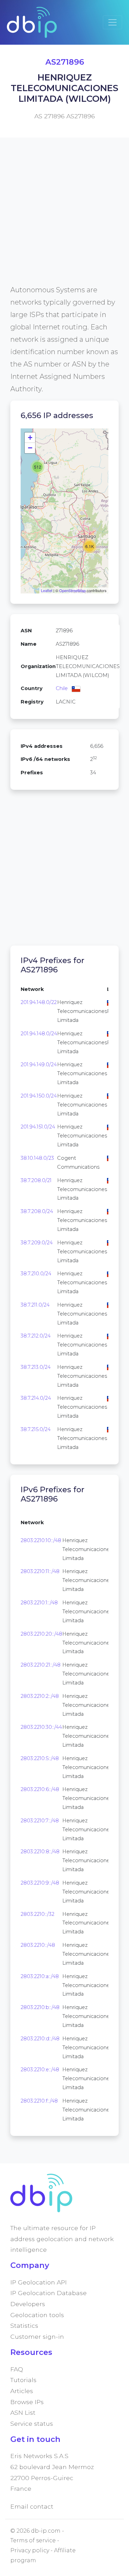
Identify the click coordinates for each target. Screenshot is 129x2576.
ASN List (23, 2413)
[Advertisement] (64, 219)
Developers (28, 2304)
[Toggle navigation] (112, 22)
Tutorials (23, 2380)
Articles (22, 2391)
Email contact (32, 2506)
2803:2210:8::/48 (40, 1852)
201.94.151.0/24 (38, 1127)
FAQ (17, 2369)
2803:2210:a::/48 (40, 1976)
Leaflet (47, 590)
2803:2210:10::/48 (41, 1540)
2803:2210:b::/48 (40, 2007)
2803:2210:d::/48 (40, 2039)
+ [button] (30, 438)
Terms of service (33, 2540)
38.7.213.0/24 (36, 1367)
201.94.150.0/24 (39, 1096)
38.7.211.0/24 (35, 1305)
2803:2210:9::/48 (40, 1883)
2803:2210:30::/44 (41, 1727)
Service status (32, 2424)
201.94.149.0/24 (39, 1065)
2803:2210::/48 (38, 1945)
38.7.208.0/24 (37, 1211)
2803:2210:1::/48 (39, 1603)
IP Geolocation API (39, 2282)
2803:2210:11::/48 (40, 1571)
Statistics (24, 2326)
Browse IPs (27, 2402)
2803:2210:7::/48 (40, 1821)
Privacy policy (30, 2550)
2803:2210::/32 (37, 1914)
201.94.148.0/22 (39, 1002)
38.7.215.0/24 (36, 1429)
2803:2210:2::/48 (40, 1696)
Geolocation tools (37, 2315)
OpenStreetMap (72, 590)
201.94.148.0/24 (39, 1034)
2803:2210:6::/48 (40, 1789)
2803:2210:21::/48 (41, 1665)
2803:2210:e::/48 (40, 2070)
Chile (62, 688)
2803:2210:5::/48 (40, 1758)
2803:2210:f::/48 (39, 2101)
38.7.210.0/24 (36, 1274)
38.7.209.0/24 (37, 1243)
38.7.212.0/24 (36, 1336)
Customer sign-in (37, 2337)
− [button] (30, 448)
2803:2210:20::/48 (41, 1634)
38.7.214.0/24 (36, 1398)
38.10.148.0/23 (37, 1158)
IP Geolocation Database (49, 2293)
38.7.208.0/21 (36, 1180)
